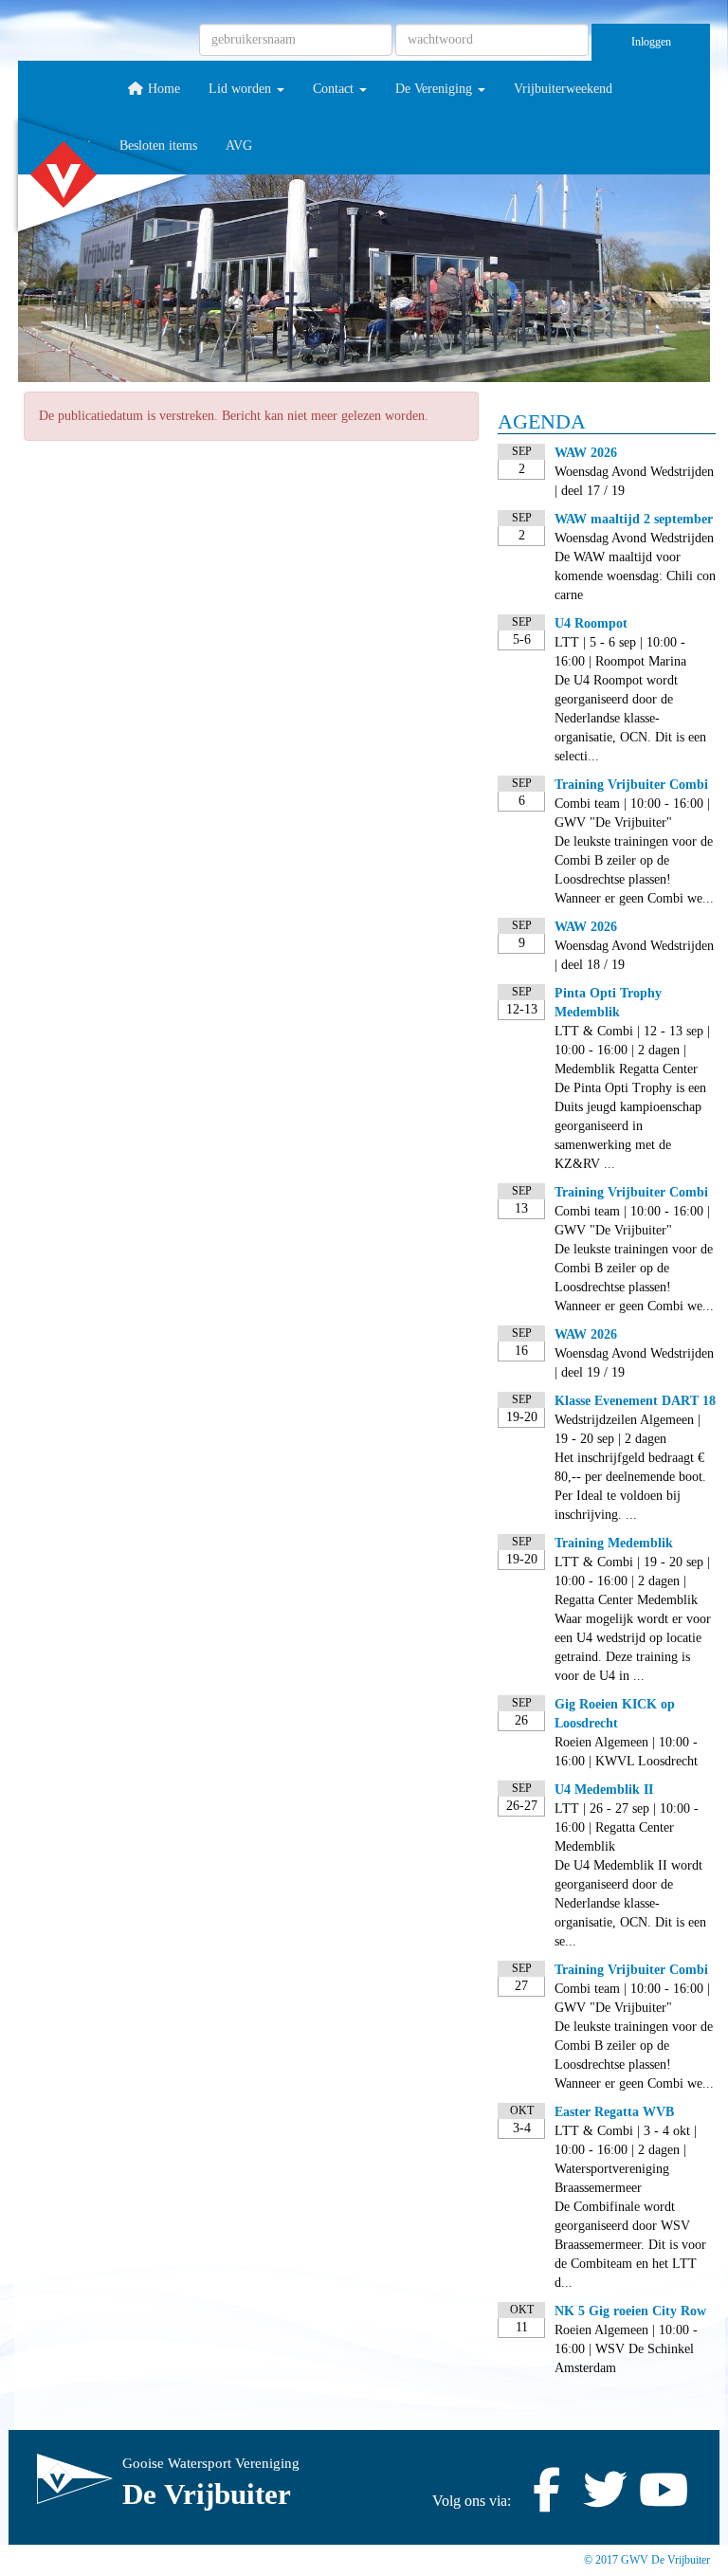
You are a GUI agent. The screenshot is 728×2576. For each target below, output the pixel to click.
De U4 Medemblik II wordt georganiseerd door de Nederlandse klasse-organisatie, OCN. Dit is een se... (630, 1903)
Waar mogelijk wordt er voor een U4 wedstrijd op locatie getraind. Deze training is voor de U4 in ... (633, 1647)
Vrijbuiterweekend (563, 89)
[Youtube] (664, 2501)
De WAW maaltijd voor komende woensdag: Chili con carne (635, 576)
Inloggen (651, 42)
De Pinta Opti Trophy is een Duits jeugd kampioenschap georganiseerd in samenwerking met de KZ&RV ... (630, 1126)
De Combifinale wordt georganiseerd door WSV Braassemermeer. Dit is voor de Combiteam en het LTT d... (630, 2245)
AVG (239, 146)
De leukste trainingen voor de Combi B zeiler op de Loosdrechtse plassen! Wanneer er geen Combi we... (634, 870)
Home (162, 89)
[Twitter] (605, 2501)
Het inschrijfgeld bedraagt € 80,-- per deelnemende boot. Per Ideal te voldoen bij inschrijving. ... (630, 1486)
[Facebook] (546, 2501)
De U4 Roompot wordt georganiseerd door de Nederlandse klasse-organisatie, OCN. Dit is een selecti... (630, 718)
